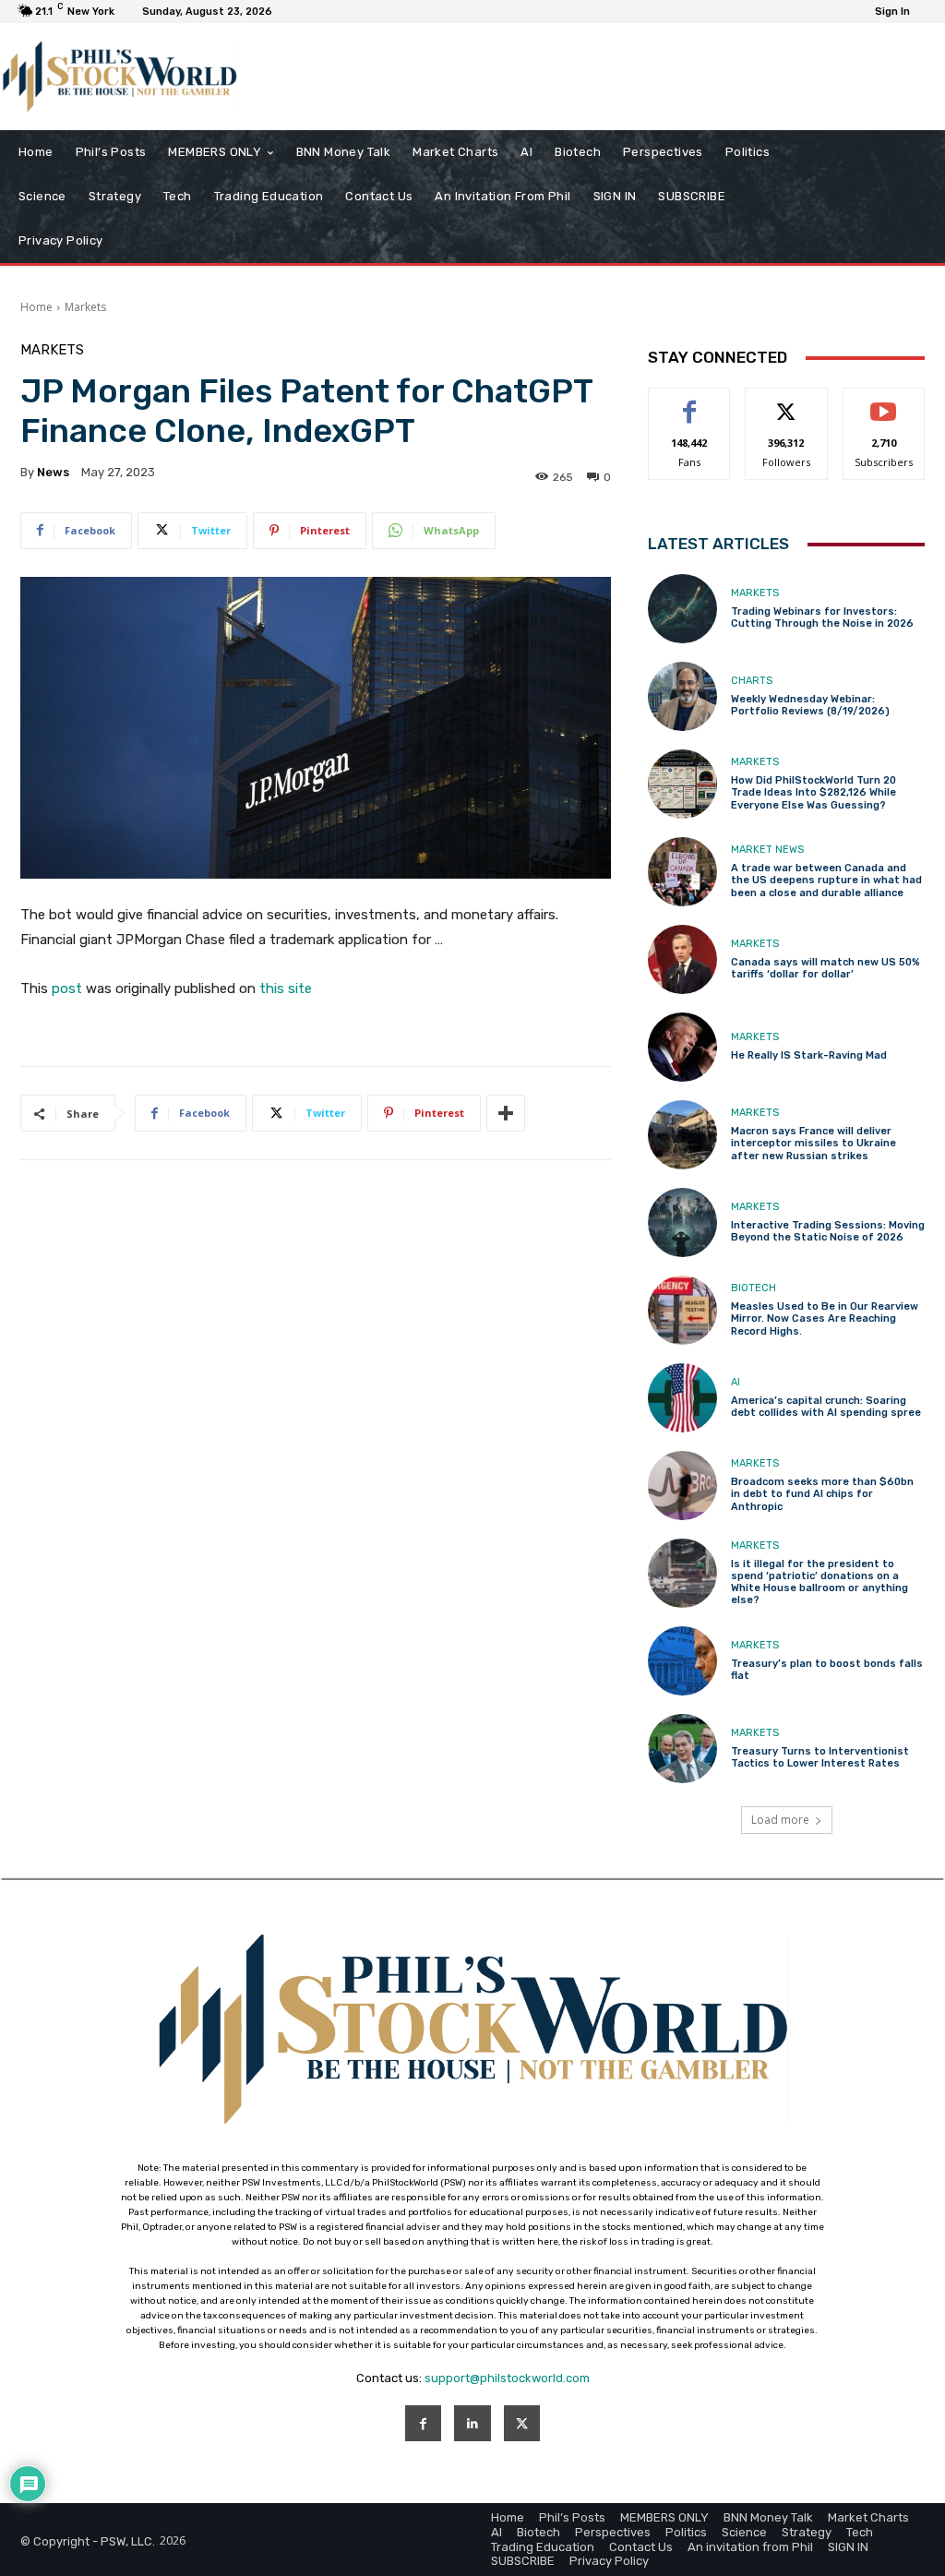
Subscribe (884, 402)
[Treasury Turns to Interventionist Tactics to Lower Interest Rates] (682, 1749)
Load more (780, 1820)
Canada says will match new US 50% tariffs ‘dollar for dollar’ (825, 968)
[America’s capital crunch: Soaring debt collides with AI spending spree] (682, 1398)
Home (36, 307)
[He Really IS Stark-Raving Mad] (682, 1047)
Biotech (754, 1288)
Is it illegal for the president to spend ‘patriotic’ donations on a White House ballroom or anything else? (819, 1582)
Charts (752, 681)
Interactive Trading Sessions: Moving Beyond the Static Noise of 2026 (828, 1231)
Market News (767, 850)
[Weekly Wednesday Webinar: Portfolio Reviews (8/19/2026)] (682, 696)
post (67, 988)
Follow (787, 402)
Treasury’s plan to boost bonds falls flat (827, 1670)
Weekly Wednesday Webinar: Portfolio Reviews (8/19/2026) (810, 705)
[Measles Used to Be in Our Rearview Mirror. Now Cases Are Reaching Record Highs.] (682, 1310)
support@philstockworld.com (507, 2378)
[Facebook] (423, 2423)
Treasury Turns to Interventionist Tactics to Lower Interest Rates (820, 1757)
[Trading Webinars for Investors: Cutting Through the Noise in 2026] (682, 609)
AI (736, 1382)
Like (690, 402)
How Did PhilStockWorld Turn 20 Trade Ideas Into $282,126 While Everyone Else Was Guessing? (813, 792)
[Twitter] (522, 2423)
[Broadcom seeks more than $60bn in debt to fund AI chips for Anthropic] (682, 1486)
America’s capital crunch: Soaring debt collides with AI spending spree (826, 1407)
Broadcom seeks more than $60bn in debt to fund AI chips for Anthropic (822, 1494)
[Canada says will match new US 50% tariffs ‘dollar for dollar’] (682, 959)
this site (286, 988)
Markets (85, 307)
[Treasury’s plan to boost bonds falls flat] (682, 1661)
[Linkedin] (472, 2423)
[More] (506, 1113)
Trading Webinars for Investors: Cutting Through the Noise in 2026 (822, 617)
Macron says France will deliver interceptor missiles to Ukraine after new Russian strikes (813, 1143)
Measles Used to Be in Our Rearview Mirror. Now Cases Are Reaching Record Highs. (825, 1318)
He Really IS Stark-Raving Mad (809, 1055)
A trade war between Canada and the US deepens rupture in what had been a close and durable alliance (826, 880)
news (53, 472)
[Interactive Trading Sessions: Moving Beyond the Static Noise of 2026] (682, 1222)
